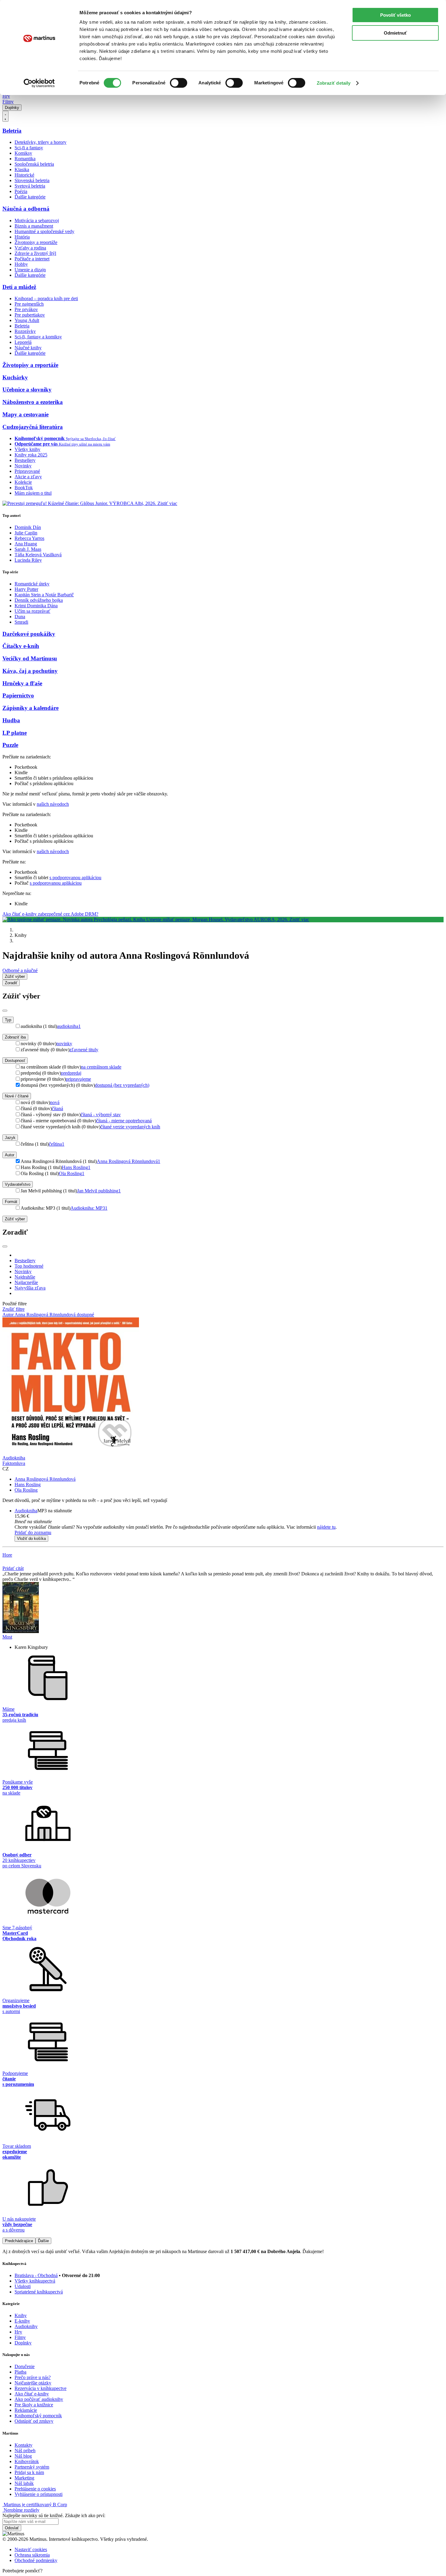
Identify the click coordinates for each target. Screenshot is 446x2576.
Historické (24, 175)
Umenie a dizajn (30, 270)
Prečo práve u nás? (33, 2377)
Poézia (21, 191)
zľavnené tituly (84, 1050)
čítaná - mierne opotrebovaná (124, 1121)
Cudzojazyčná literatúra (33, 427)
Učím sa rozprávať (32, 611)
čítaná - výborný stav (101, 1115)
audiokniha (69, 1026)
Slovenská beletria (32, 180)
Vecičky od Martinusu (30, 658)
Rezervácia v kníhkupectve (41, 2388)
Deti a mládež (19, 287)
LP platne (15, 733)
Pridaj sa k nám (29, 2472)
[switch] (179, 83)
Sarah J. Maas (28, 549)
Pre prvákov (26, 309)
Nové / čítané (17, 1096)
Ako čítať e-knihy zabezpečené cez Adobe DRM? (50, 914)
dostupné (85, 1315)
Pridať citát (13, 1568)
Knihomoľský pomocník (38, 2416)
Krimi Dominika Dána (36, 606)
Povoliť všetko (395, 15)
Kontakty (24, 2445)
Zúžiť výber (15, 1219)
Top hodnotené (29, 1266)
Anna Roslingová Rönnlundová (128, 1161)
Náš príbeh (25, 2451)
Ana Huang (26, 544)
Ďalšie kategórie (30, 197)
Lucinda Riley (28, 560)
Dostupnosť (15, 1061)
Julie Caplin (26, 533)
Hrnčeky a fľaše (22, 683)
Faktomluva (14, 1463)
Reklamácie (26, 2410)
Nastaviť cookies (31, 2549)
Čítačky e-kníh (21, 646)
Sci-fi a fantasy (29, 148)
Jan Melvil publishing (99, 1191)
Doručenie (25, 2366)
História (22, 237)
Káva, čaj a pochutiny (30, 671)
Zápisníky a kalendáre (30, 708)
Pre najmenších (29, 304)
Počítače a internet (32, 259)
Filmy (8, 102)
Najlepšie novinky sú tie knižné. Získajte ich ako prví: (54, 2515)
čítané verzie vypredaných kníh (130, 1127)
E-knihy (22, 2321)
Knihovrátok (27, 2461)
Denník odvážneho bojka (39, 600)
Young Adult (27, 320)
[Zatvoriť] (5, 1011)
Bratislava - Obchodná (36, 2275)
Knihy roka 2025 (31, 455)
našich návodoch (53, 804)
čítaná (57, 1108)
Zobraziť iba (15, 1037)
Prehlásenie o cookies (35, 2489)
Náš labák (24, 2483)
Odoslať (12, 2528)
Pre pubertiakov (30, 315)
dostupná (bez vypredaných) (122, 1085)
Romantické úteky (32, 584)
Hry (6, 96)
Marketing (24, 2478)
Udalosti (23, 2286)
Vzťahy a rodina (30, 248)
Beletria (12, 131)
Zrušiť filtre (14, 1309)
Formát (11, 1202)
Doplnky (12, 108)
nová (55, 1102)
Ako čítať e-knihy (32, 2394)
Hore (7, 1555)
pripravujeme (78, 1079)
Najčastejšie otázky (33, 2383)
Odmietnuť (395, 33)
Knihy (21, 2315)
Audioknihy (26, 2326)
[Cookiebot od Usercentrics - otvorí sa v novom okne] (39, 83)
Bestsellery (25, 460)
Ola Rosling (72, 1173)
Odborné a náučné (20, 970)
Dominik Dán (28, 527)
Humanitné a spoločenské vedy (44, 231)
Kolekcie (23, 482)
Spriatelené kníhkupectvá (39, 2292)
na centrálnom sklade (101, 1067)
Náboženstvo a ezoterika (33, 402)
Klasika (22, 169)
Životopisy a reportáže (36, 242)
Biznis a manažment (34, 226)
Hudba (11, 720)
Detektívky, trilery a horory (41, 142)
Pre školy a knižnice (34, 2405)
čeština (57, 1144)
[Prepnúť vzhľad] (5, 116)
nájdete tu (326, 1527)
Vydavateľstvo (18, 1184)
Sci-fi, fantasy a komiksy (38, 337)
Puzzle (10, 745)
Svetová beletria (30, 186)
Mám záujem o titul (33, 493)
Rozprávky (25, 331)
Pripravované (27, 471)
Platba (20, 2372)
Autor (10, 1155)
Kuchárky (15, 377)
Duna (20, 617)
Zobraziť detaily (334, 83)
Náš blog (23, 2456)
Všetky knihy (27, 449)
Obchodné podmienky (36, 2560)
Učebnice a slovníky (27, 390)
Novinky (23, 466)
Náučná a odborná (26, 209)
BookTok (24, 488)
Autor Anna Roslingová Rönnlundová (40, 1315)
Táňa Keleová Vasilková (38, 555)
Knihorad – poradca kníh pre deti (46, 298)
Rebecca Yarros (29, 538)
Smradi (21, 622)
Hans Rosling (76, 1167)
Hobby (21, 264)
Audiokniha (26, 1511)
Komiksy (23, 153)
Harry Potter (26, 589)
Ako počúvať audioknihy (39, 2399)
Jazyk (10, 1138)
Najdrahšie (25, 1277)
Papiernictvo (18, 695)
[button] (229, 1522)
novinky (64, 1044)
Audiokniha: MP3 (89, 1208)
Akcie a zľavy (28, 477)
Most (7, 1637)
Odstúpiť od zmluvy (34, 2421)
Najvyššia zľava (30, 1288)
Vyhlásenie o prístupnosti (39, 2494)
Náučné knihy (28, 348)
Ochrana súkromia (32, 2555)
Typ (8, 1020)
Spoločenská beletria (34, 164)
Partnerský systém (32, 2467)
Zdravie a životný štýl (35, 253)
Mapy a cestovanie (25, 414)
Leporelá (23, 342)
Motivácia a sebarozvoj (37, 220)
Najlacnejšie (26, 1282)
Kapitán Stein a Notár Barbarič (44, 595)
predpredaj (71, 1073)
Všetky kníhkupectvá (35, 2281)
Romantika (25, 159)
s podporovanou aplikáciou (75, 878)
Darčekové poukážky (29, 634)
